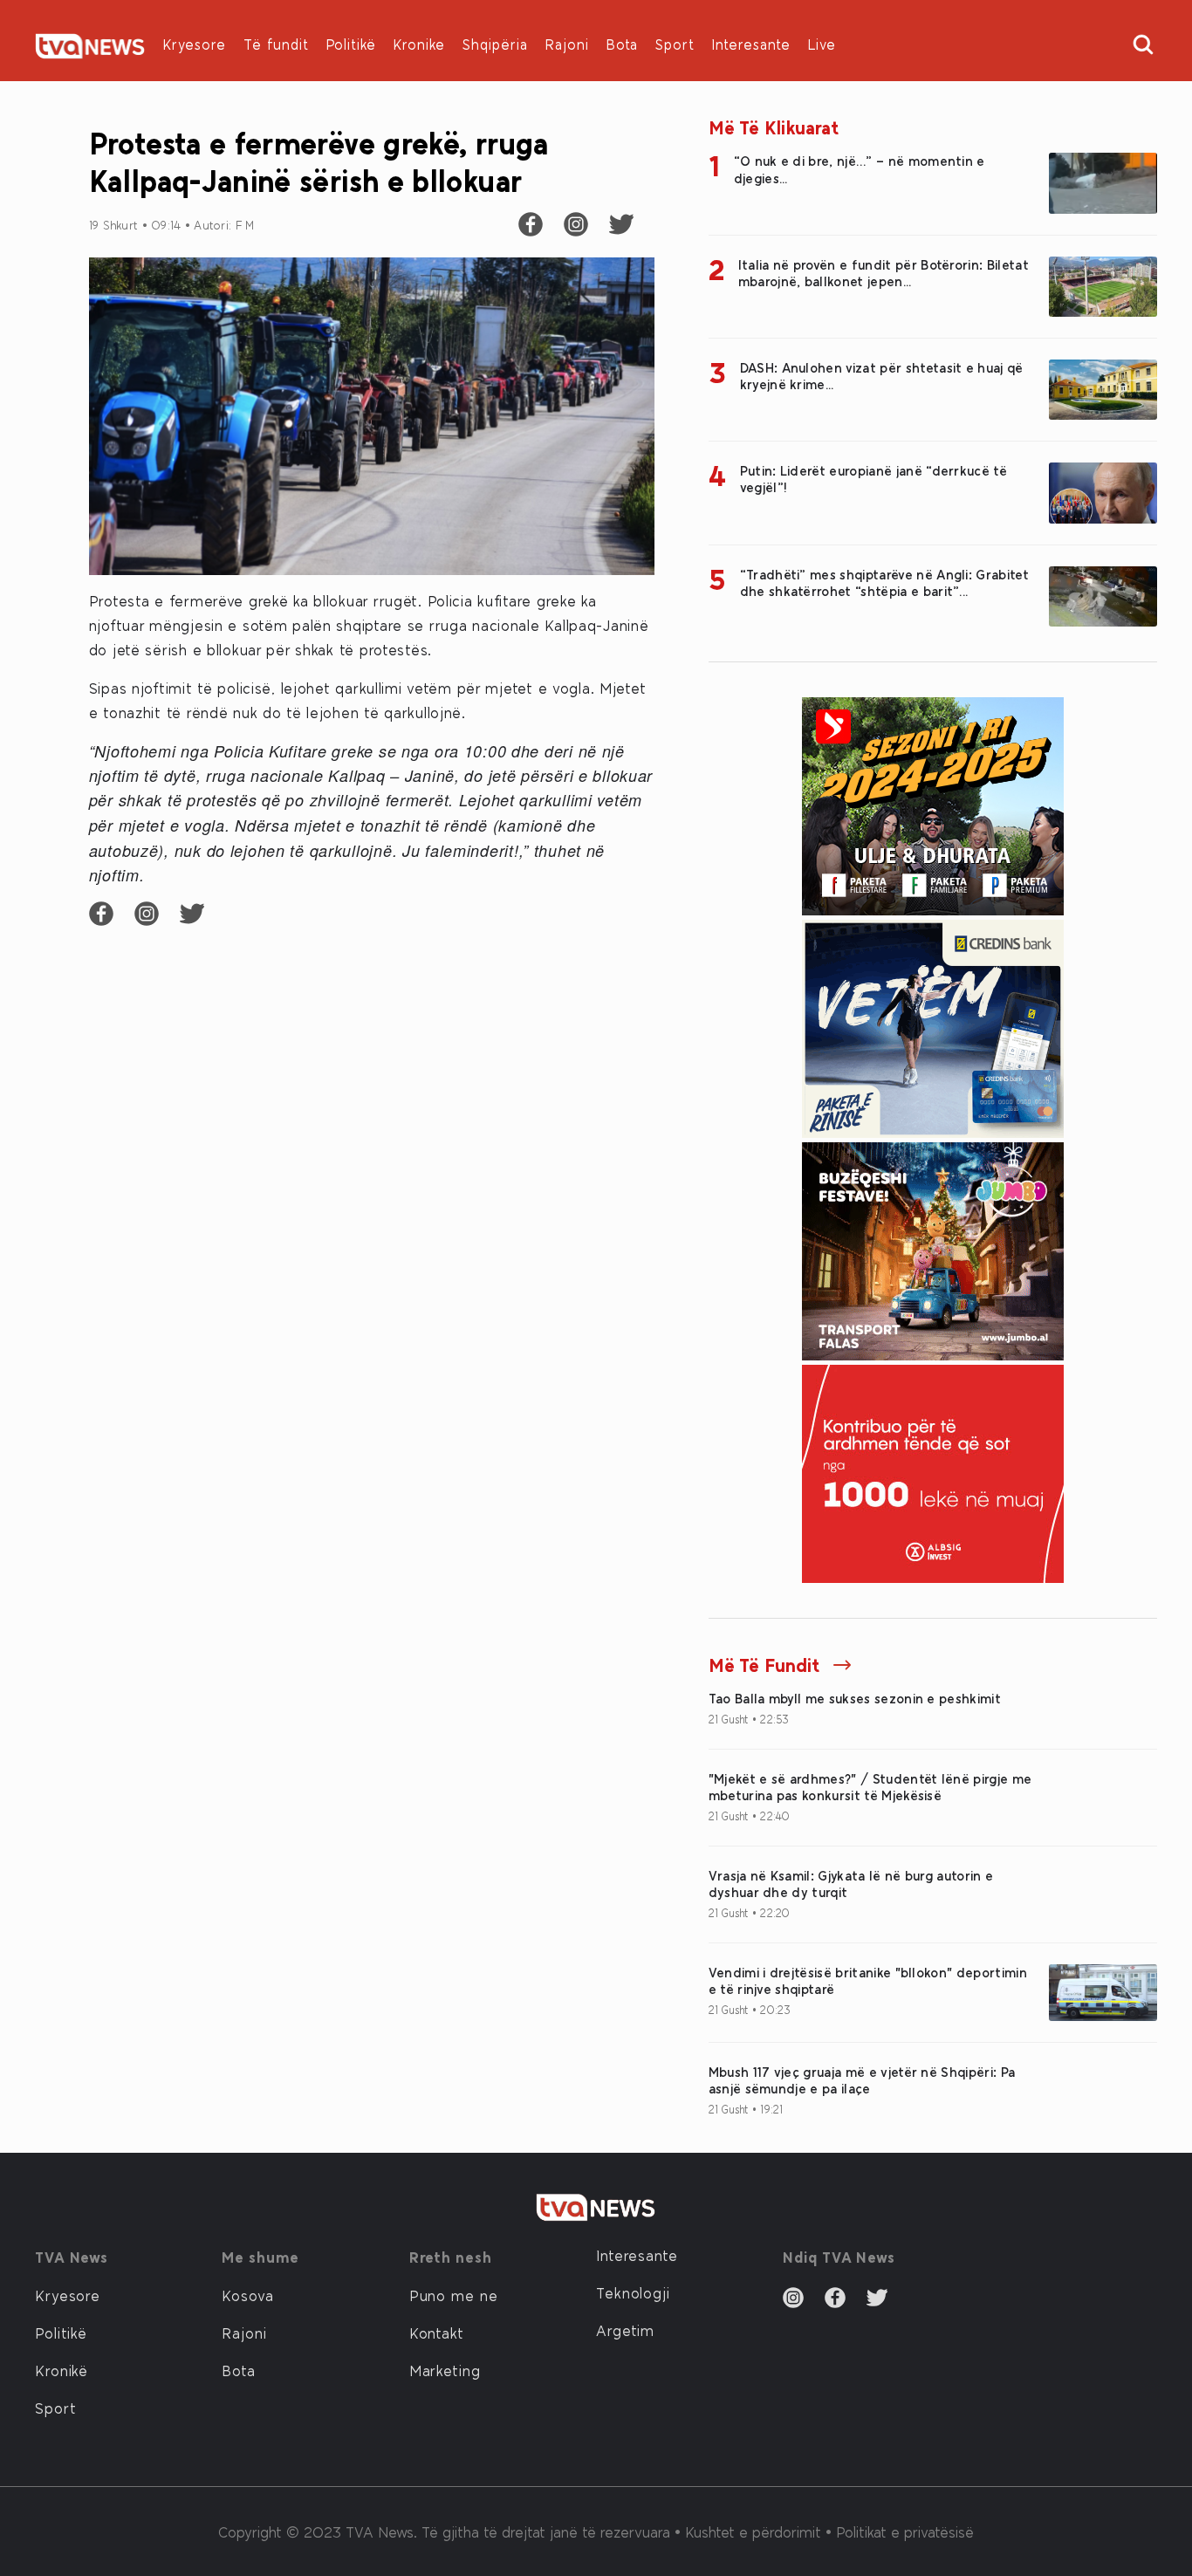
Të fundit (276, 44)
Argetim (625, 2330)
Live (822, 44)
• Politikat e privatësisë (900, 2531)
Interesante (751, 44)
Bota (622, 44)
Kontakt (437, 2333)
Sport (675, 44)
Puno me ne (454, 2295)
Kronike (419, 44)
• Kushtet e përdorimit (750, 2531)
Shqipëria (495, 44)
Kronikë (62, 2370)
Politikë (351, 44)
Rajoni (567, 44)
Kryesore (195, 44)
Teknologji (633, 2292)
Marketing (445, 2370)
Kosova (247, 2295)
